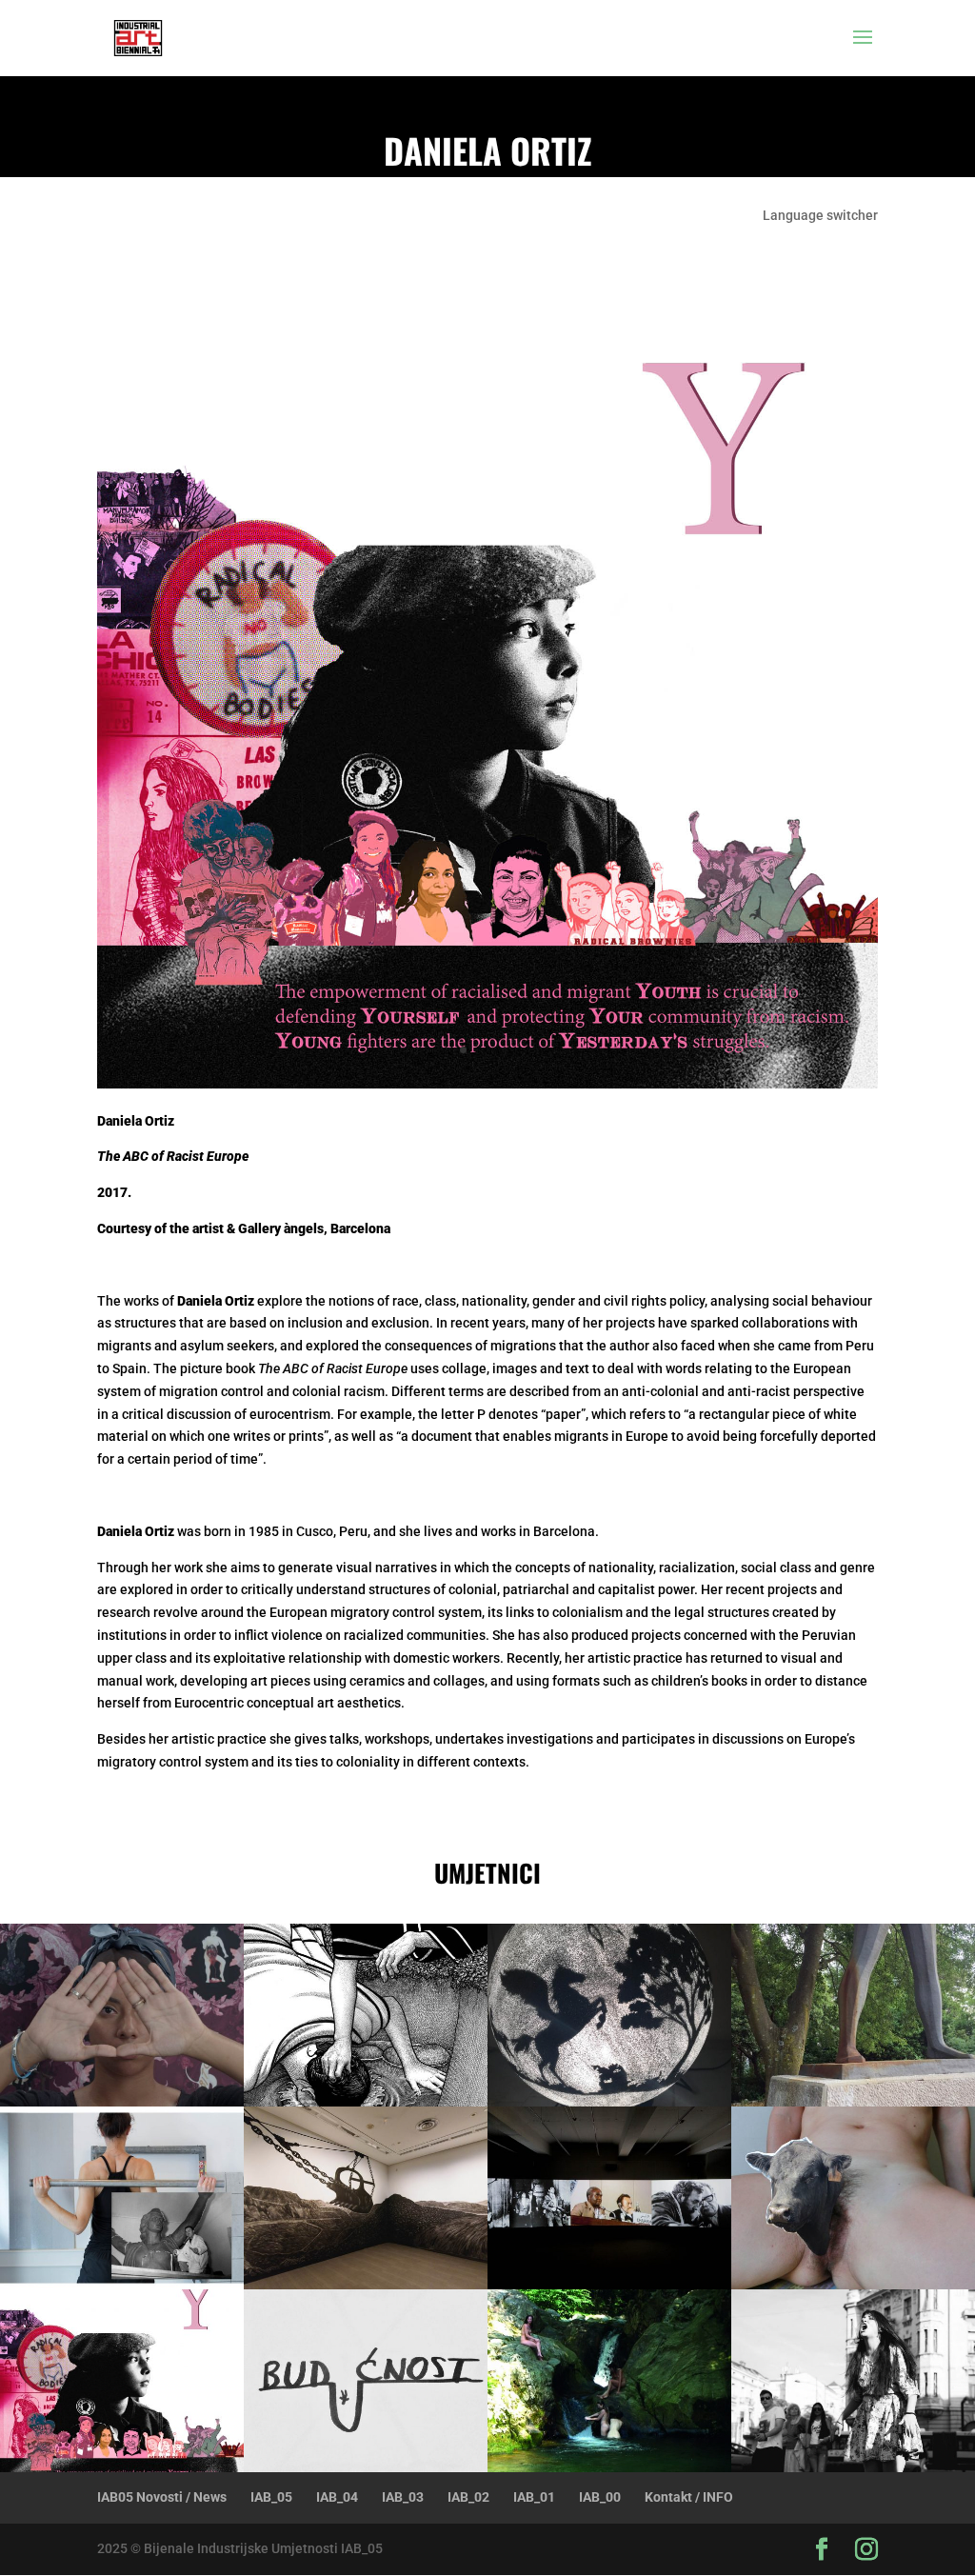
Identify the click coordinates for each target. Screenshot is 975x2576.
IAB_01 (534, 2497)
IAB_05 (271, 2497)
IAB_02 (468, 2497)
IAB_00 (600, 2497)
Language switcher (820, 216)
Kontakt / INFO (689, 2497)
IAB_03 (403, 2497)
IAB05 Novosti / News (162, 2497)
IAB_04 (337, 2497)
